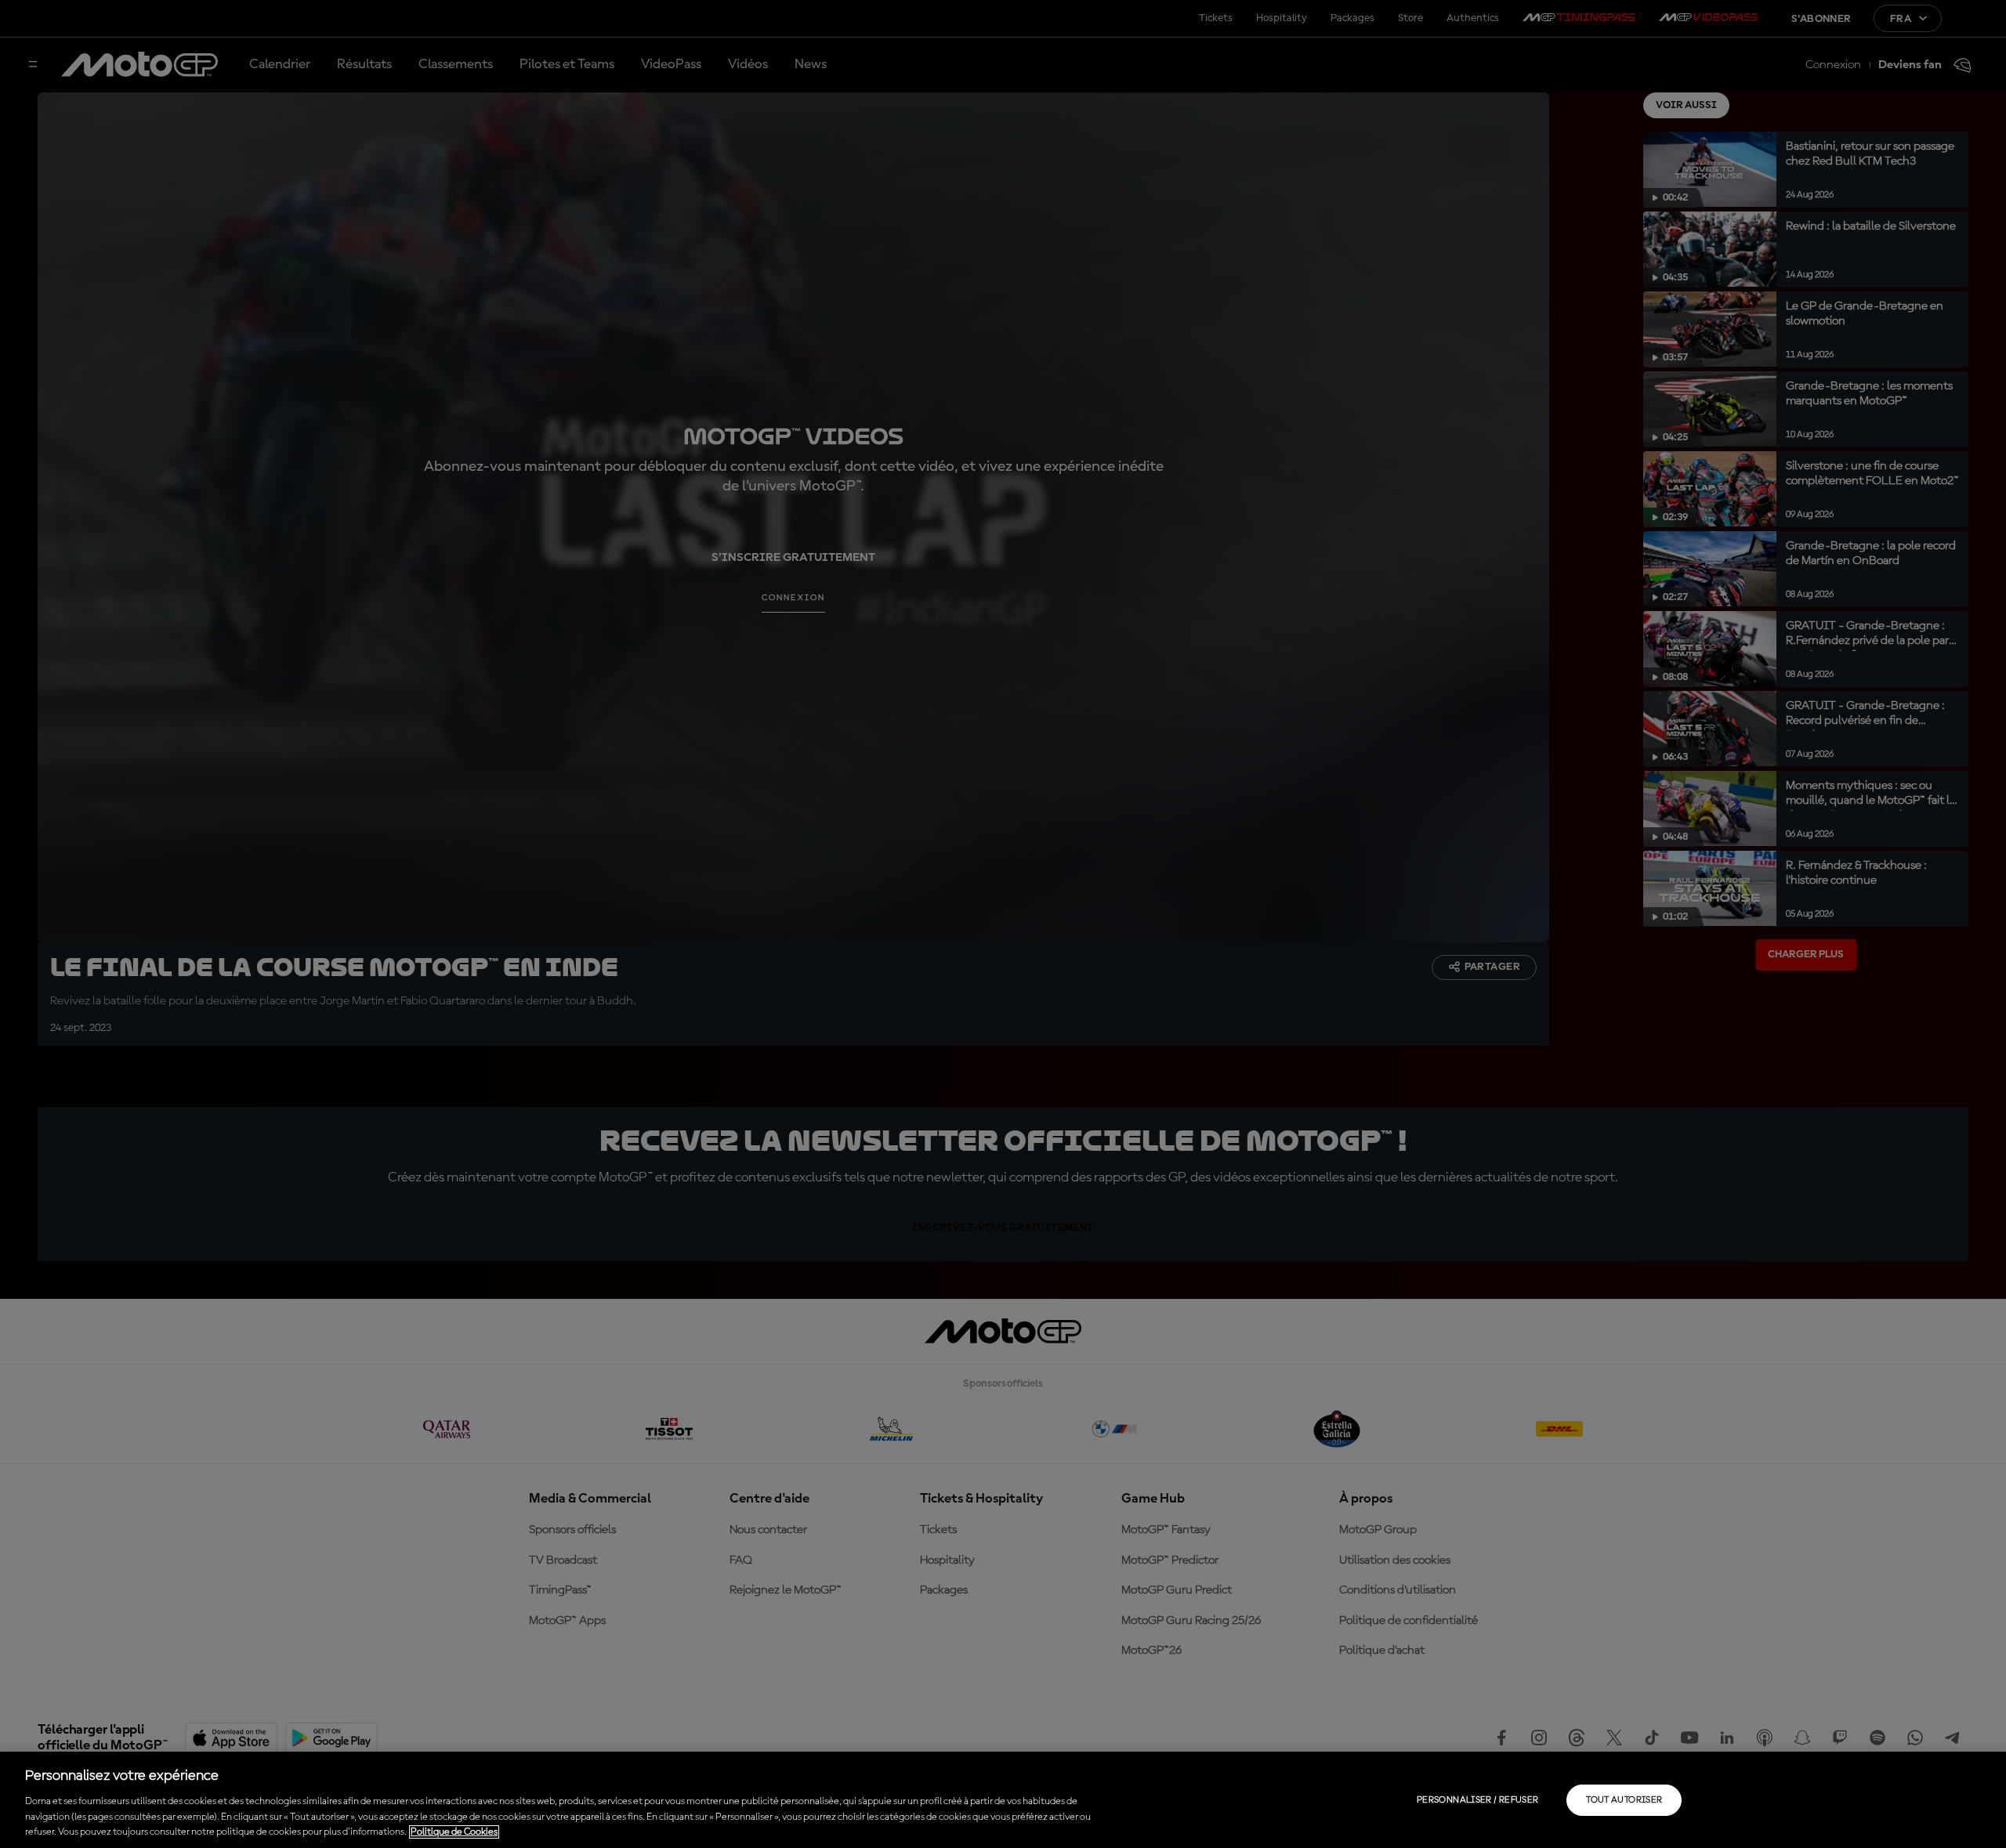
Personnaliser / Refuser (1477, 1800)
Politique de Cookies (454, 1832)
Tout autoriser (1624, 1800)
